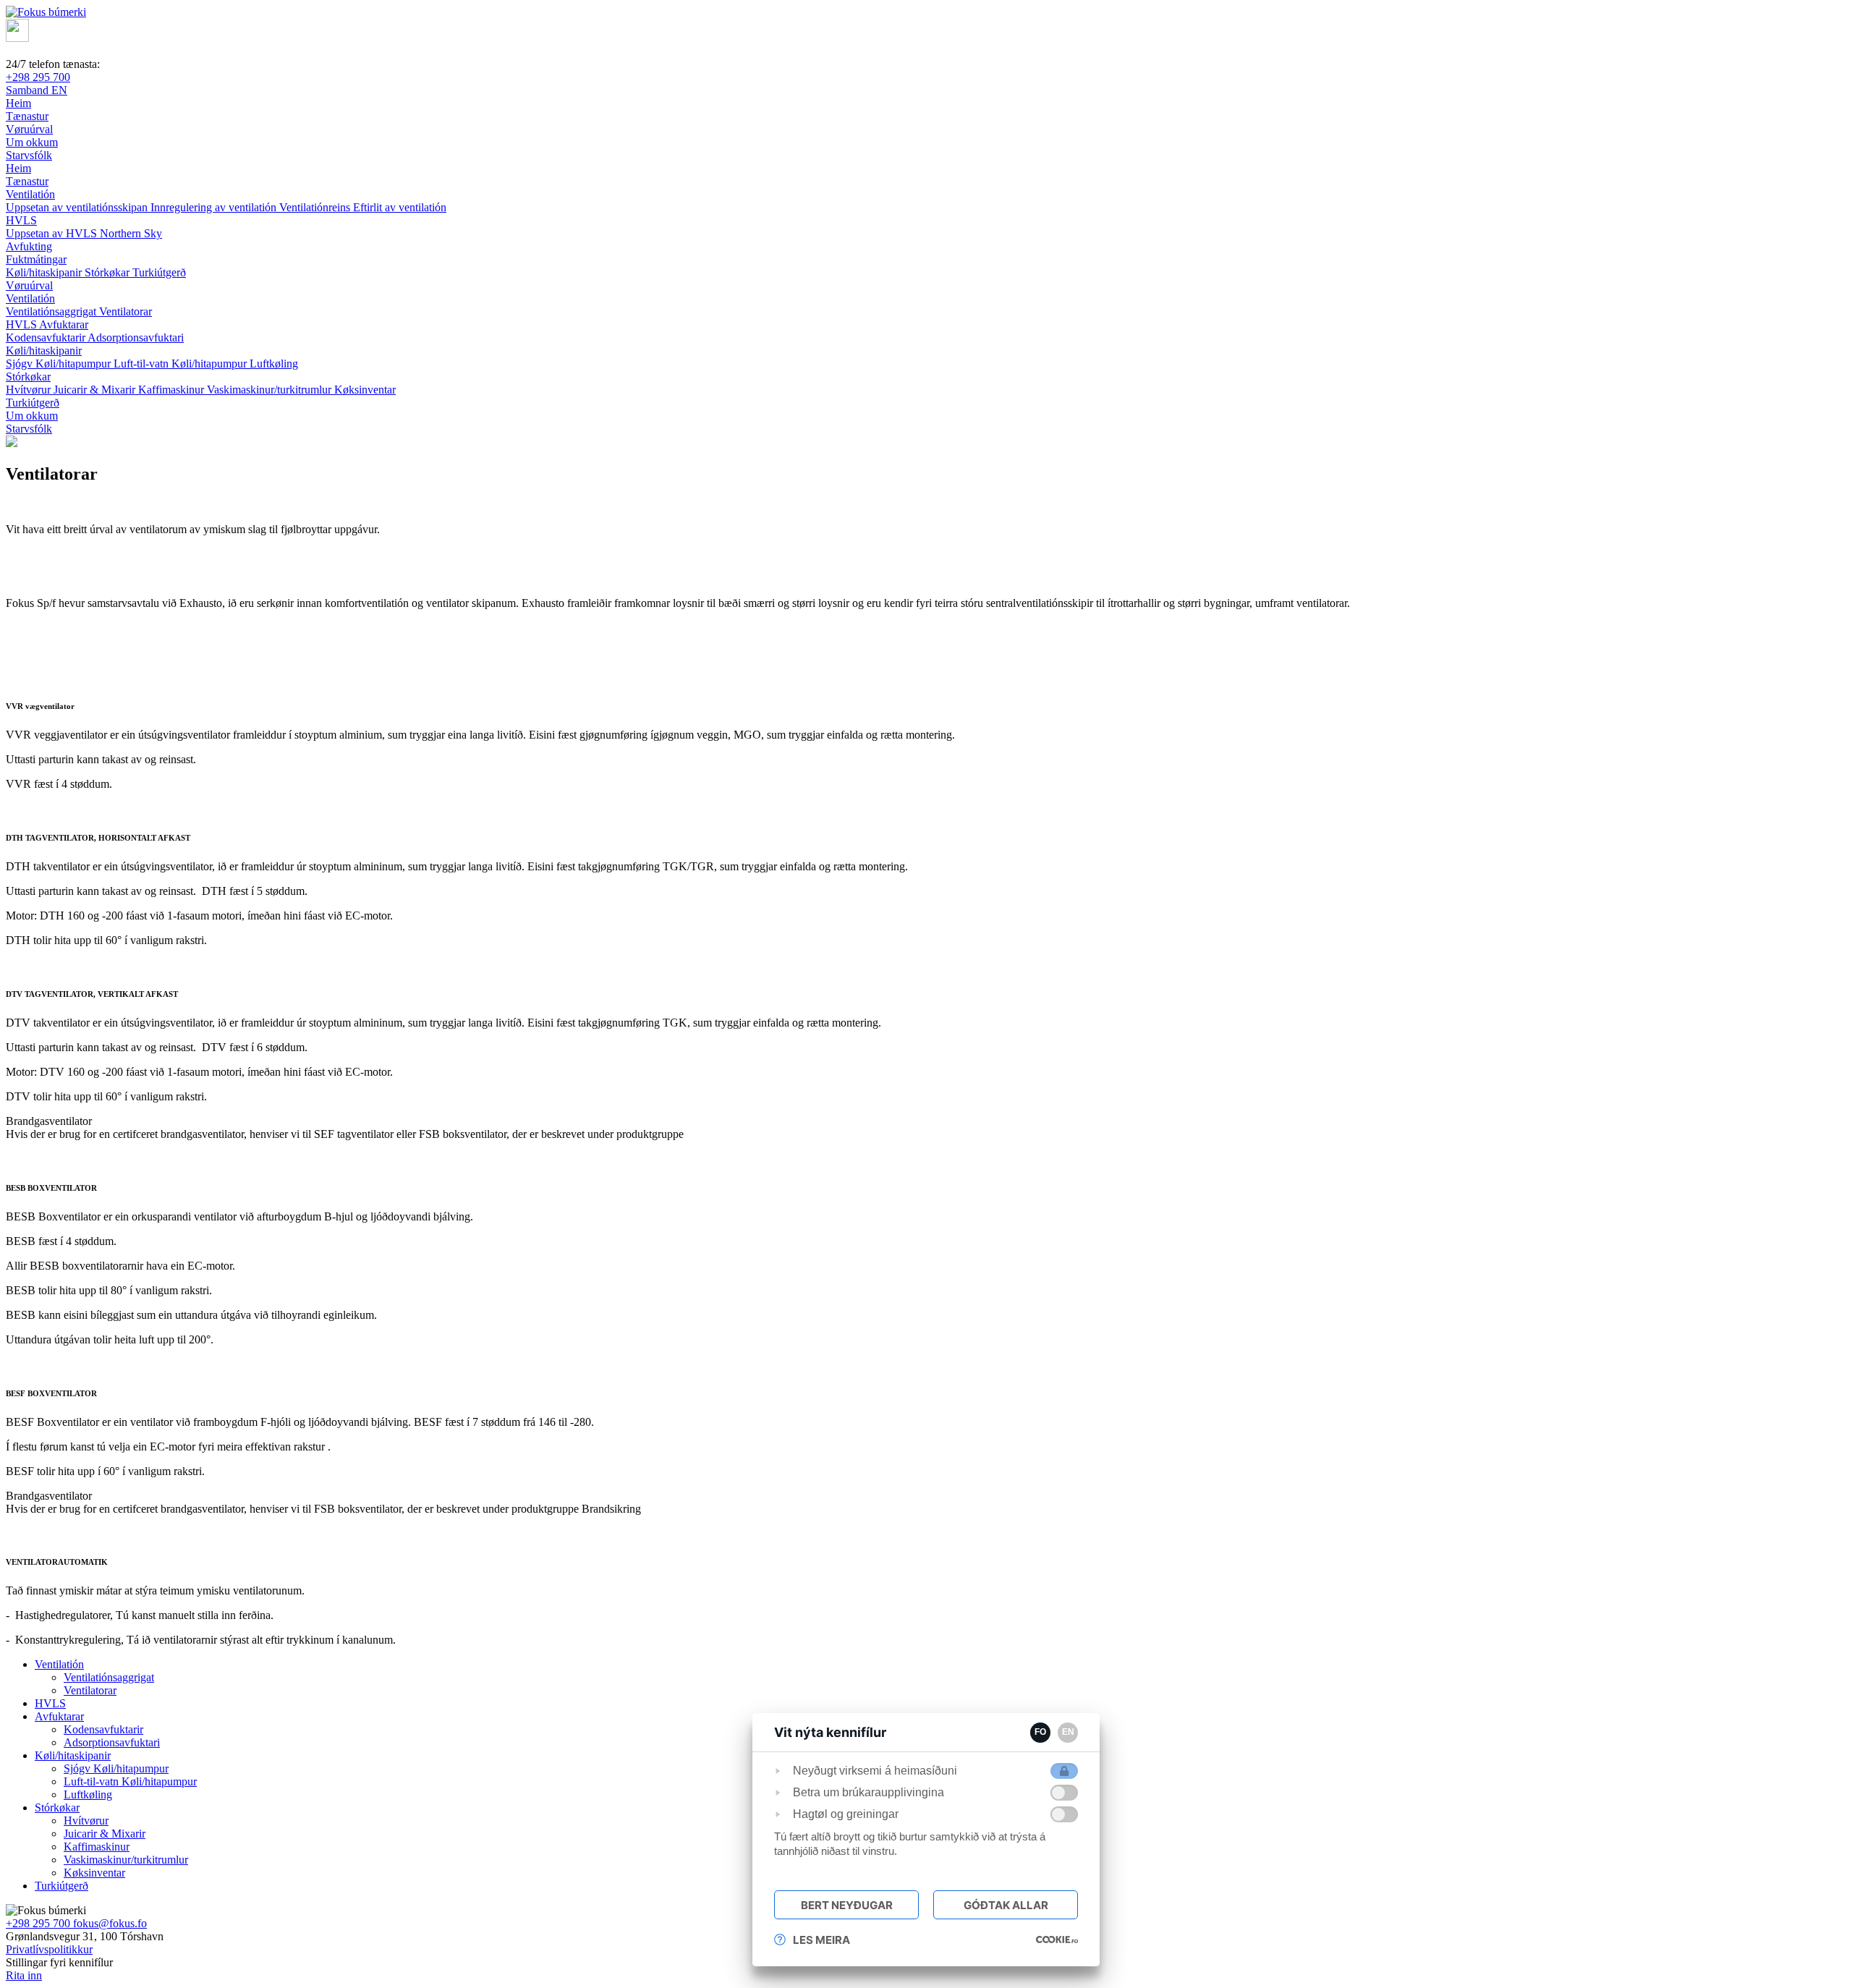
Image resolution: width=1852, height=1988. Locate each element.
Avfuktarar (64, 324)
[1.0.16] (1057, 1940)
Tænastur (27, 181)
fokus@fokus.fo (110, 1923)
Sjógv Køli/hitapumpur (60, 364)
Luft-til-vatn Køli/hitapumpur (182, 364)
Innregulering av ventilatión (215, 207)
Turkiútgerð (159, 272)
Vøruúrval (29, 285)
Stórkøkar (109, 272)
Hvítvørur (30, 390)
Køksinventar (365, 390)
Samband (29, 90)
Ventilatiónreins (316, 207)
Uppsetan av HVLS (53, 233)
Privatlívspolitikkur (49, 1949)
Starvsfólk (29, 429)
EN (59, 90)
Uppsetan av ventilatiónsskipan (78, 207)
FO (1040, 1732)
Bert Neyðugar (847, 1905)
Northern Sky (131, 233)
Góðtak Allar (1006, 1905)
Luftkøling (274, 364)
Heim (18, 168)
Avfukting (29, 246)
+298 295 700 (38, 77)
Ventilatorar (126, 311)
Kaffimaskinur (173, 390)
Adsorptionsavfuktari (136, 337)
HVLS (21, 220)
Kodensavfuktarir (47, 337)
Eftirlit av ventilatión (400, 207)
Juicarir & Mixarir (96, 390)
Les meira (821, 1940)
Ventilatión (30, 194)
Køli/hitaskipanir (45, 272)
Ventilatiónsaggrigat (52, 311)
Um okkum (32, 416)
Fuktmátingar (36, 259)
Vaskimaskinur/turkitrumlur (271, 390)
